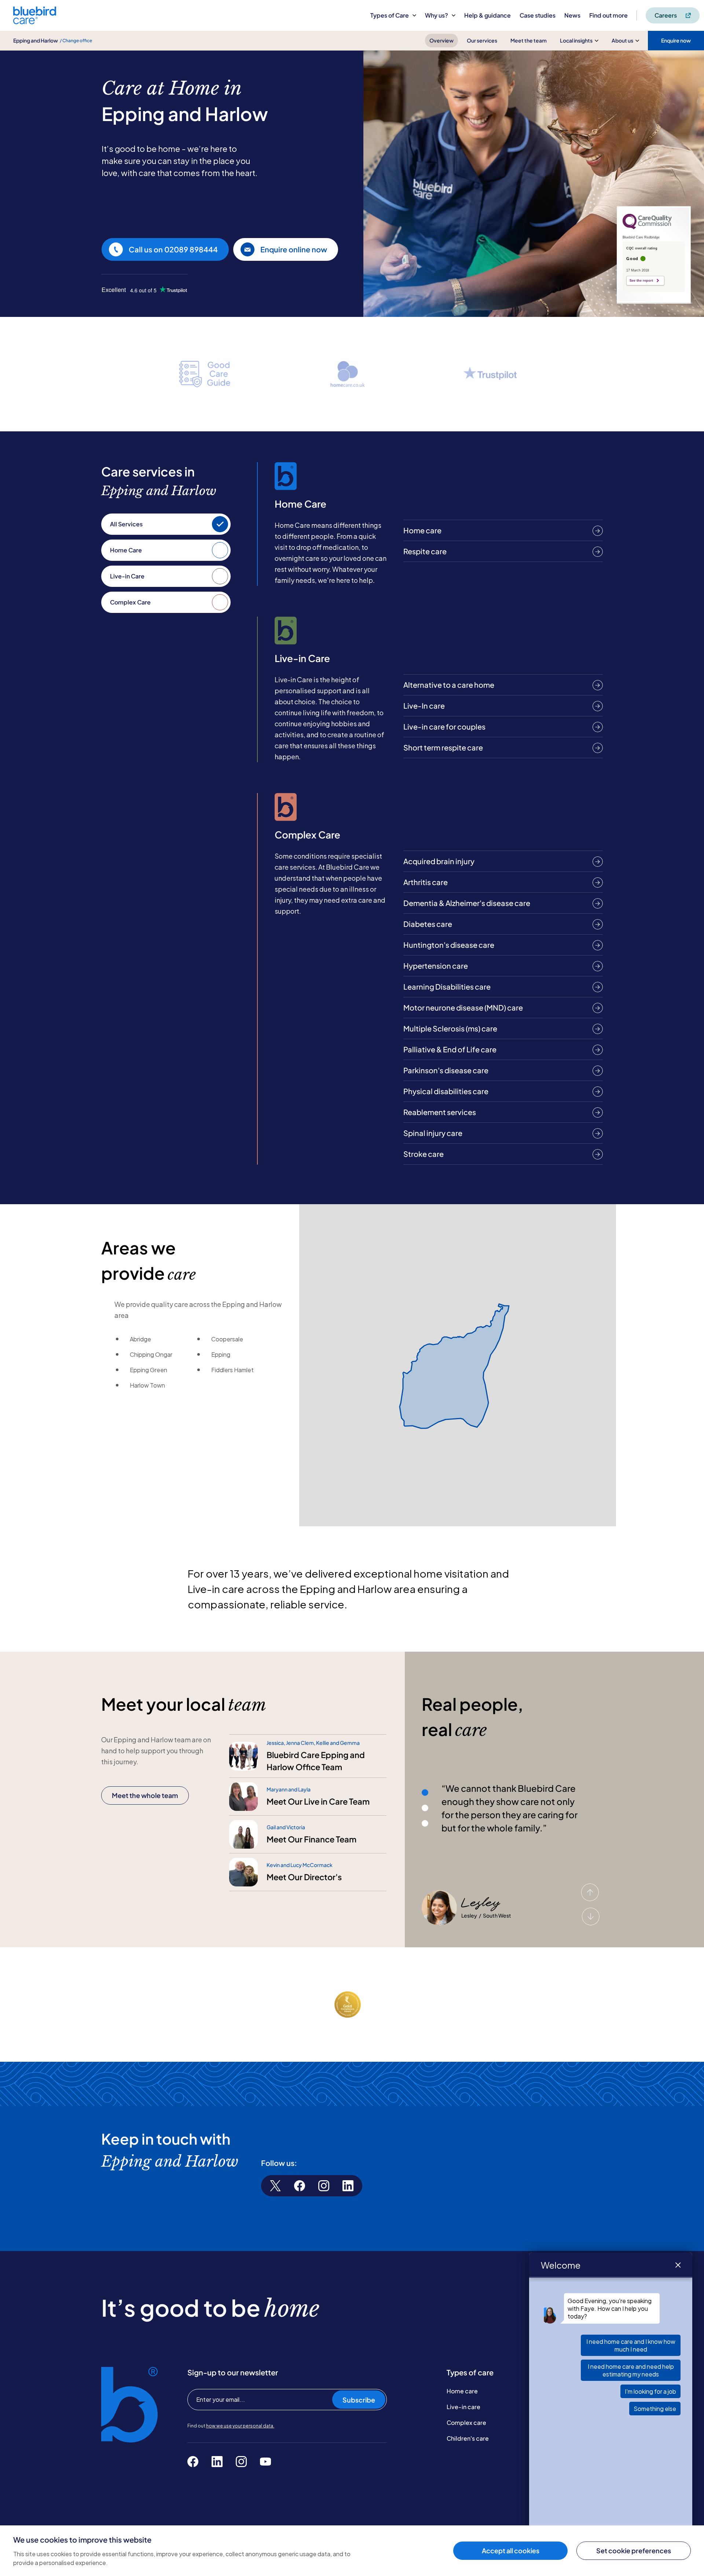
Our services (482, 40)
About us (622, 40)
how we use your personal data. (240, 2426)
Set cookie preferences (634, 2551)
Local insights (576, 40)
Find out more (608, 15)
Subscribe (359, 2400)
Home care (462, 2391)
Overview (441, 40)
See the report (641, 281)
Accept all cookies (511, 2551)
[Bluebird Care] (35, 21)
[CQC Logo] (647, 227)
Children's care (468, 2438)
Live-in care (463, 2407)
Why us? (437, 15)
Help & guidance (487, 15)
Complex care (466, 2422)
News (572, 15)
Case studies (538, 15)
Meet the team (529, 40)
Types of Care (390, 15)
